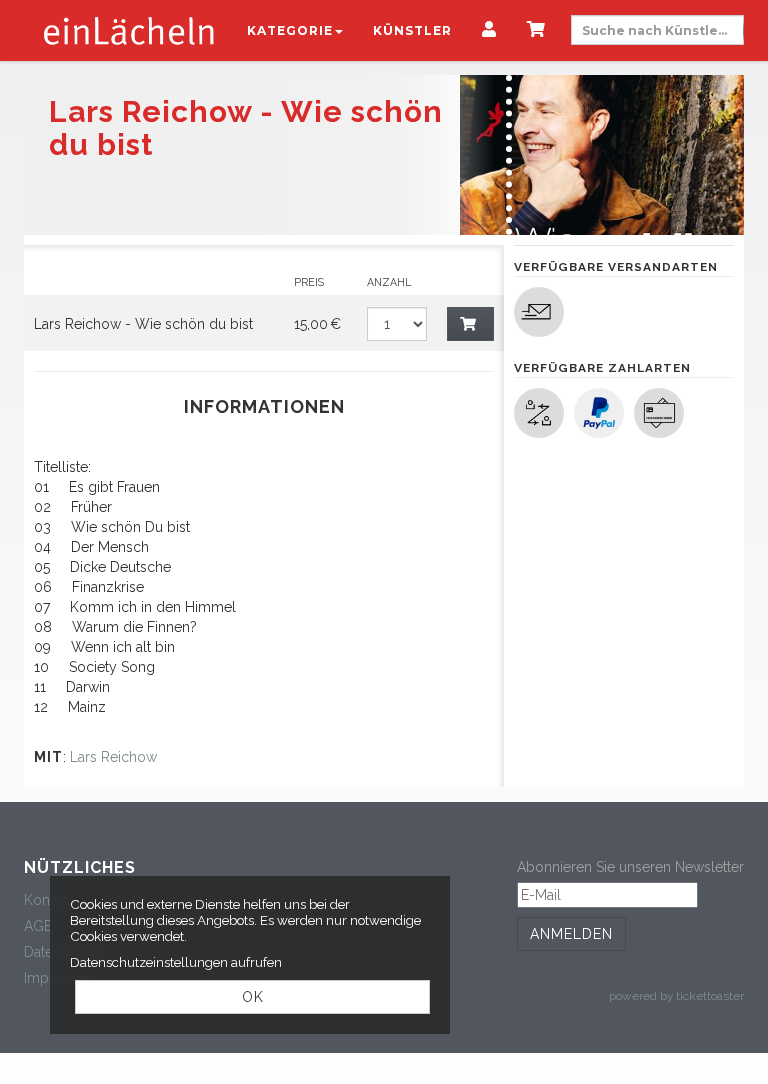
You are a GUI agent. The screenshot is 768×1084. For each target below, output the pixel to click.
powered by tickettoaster (676, 996)
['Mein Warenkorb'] (536, 31)
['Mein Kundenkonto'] (489, 31)
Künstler (412, 30)
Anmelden (571, 934)
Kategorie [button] (290, 30)
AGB (38, 926)
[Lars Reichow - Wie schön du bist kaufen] (471, 324)
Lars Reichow (113, 757)
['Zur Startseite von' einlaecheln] (129, 30)
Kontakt (48, 900)
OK (253, 997)
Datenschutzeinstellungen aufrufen (176, 962)
